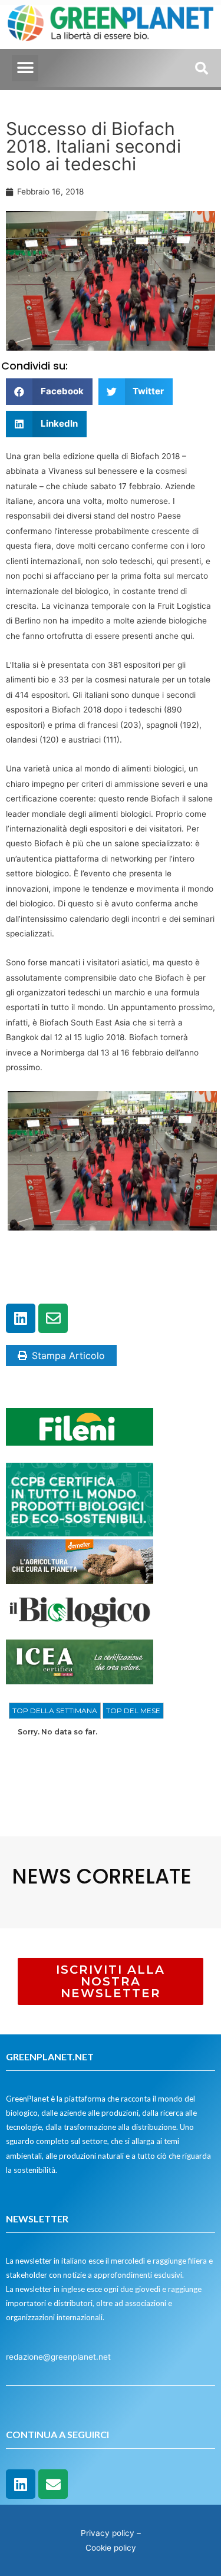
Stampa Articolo (68, 1355)
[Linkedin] (21, 1318)
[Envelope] (53, 1318)
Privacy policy (108, 2533)
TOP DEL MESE (133, 1711)
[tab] (55, 1711)
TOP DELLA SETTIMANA (55, 1711)
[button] (25, 68)
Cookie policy (111, 2548)
